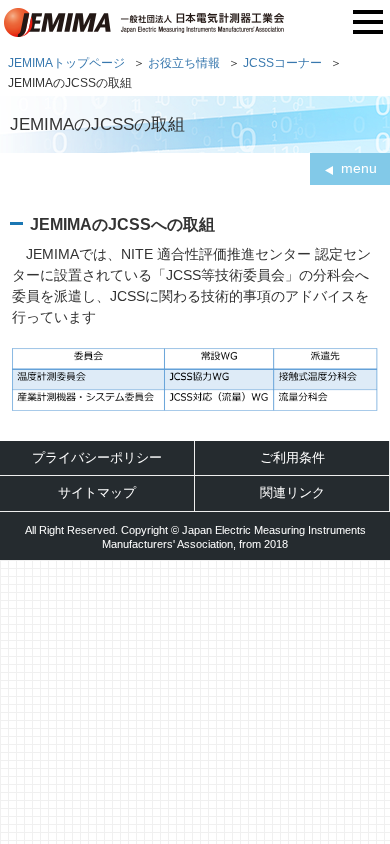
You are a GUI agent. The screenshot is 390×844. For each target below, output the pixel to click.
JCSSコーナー (282, 62)
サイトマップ (97, 492)
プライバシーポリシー (97, 457)
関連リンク (292, 492)
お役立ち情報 (184, 62)
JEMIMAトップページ (66, 62)
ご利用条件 (292, 457)
